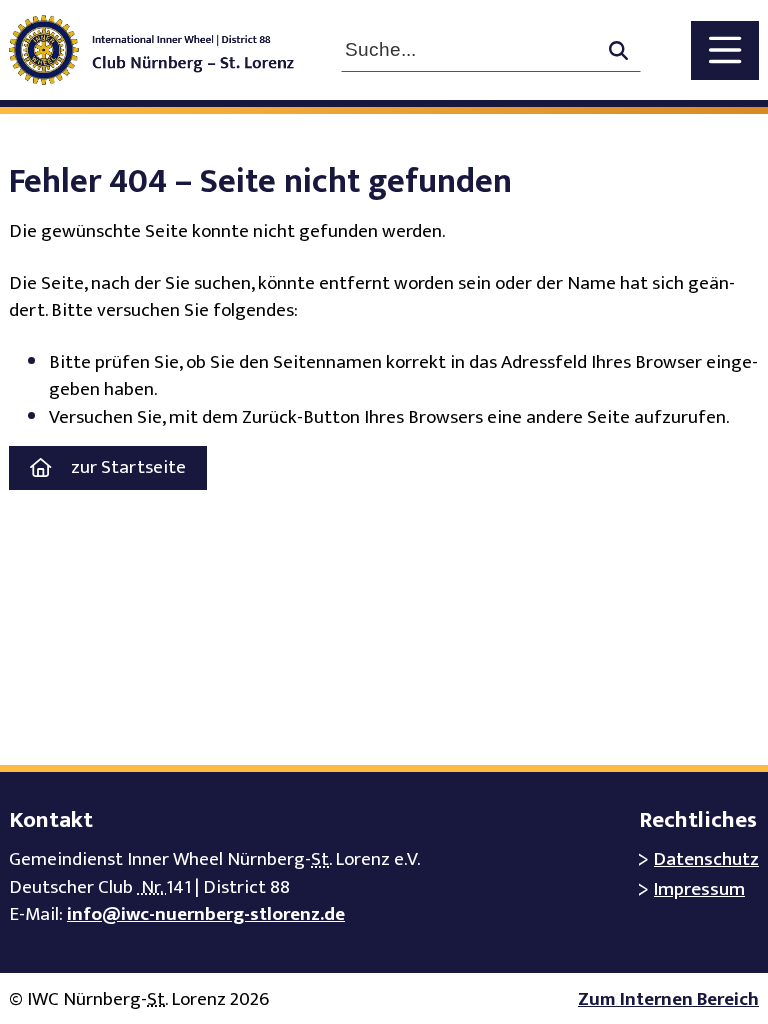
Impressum (699, 889)
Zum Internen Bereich (668, 999)
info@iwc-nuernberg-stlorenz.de (206, 914)
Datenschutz (706, 859)
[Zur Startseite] (165, 50)
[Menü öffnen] (725, 50)
